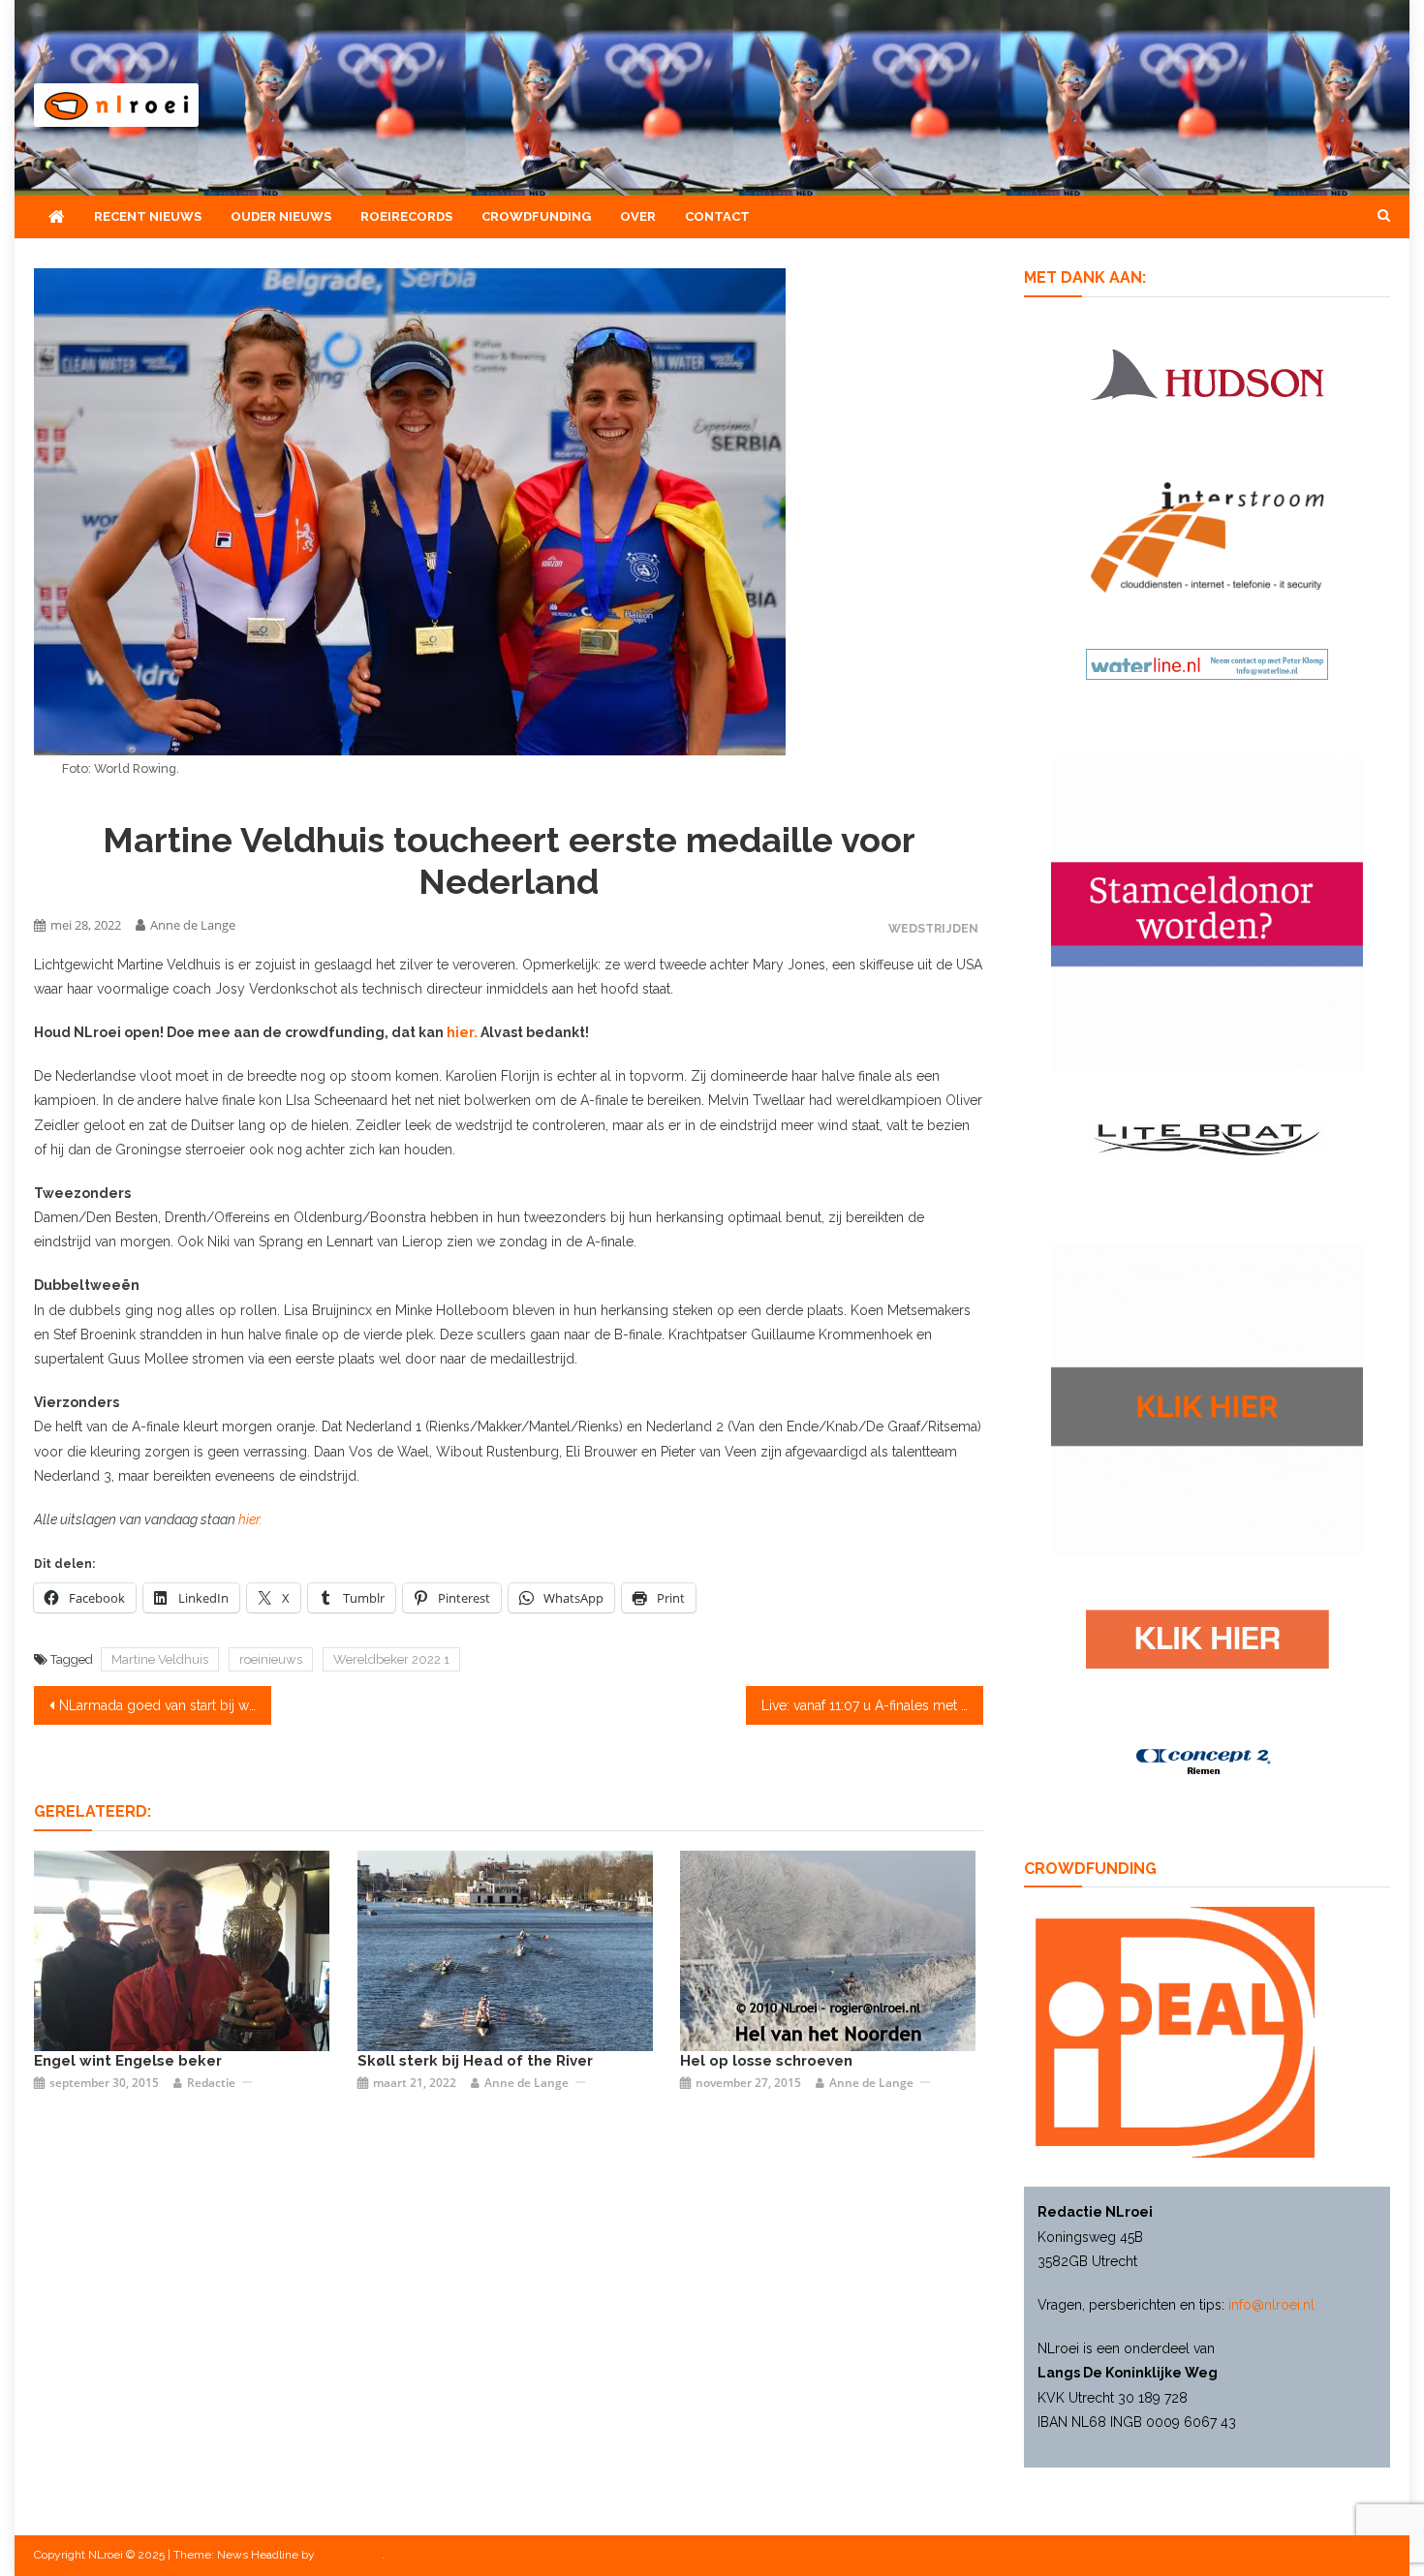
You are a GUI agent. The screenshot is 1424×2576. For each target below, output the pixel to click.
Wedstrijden (933, 928)
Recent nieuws (148, 216)
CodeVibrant (350, 2555)
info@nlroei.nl (1271, 2305)
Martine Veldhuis (160, 1659)
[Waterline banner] (1207, 662)
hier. (462, 1032)
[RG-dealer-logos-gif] (1207, 1638)
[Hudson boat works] (1207, 371)
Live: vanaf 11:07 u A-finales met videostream (872, 1705)
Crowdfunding (536, 216)
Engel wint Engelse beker (128, 2061)
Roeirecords (406, 216)
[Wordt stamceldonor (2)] (1207, 913)
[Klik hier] (1207, 1398)
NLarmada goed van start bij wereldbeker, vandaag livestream (165, 1705)
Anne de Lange (193, 925)
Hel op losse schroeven (766, 2061)
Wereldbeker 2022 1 (391, 1659)
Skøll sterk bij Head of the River (475, 2061)
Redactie (211, 2083)
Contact (717, 216)
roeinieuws (271, 1659)
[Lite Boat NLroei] (1207, 1139)
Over (638, 216)
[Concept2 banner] (1207, 1762)
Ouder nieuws (281, 216)
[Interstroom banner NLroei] (1207, 537)
